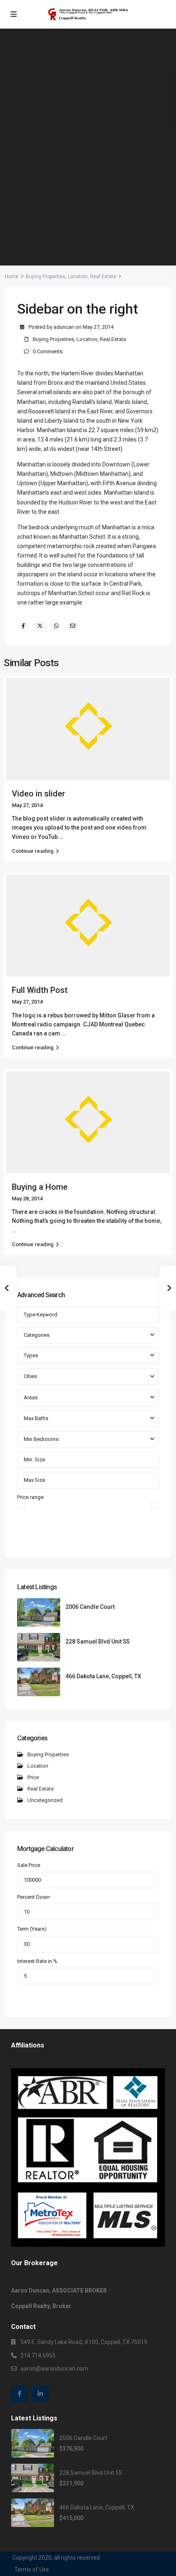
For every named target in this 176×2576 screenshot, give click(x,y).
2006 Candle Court (90, 1607)
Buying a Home (40, 1187)
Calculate (88, 1996)
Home (12, 277)
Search (88, 1537)
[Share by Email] (72, 626)
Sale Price (29, 1865)
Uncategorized (45, 1800)
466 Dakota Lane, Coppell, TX (103, 1676)
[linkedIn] (40, 2394)
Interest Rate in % (37, 1961)
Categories (37, 1335)
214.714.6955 (38, 2355)
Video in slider (38, 794)
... (61, 837)
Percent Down (34, 1897)
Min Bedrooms (41, 1439)
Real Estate (103, 277)
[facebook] (19, 2394)
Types (31, 1355)
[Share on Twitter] (40, 626)
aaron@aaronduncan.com (54, 2369)
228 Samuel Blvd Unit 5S (98, 1642)
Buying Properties (46, 277)
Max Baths (36, 1418)
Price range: (31, 1497)
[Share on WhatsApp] (56, 626)
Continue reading (33, 851)
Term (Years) (32, 1929)
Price (33, 1777)
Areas (31, 1397)
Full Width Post (40, 990)
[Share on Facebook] (23, 626)
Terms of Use (32, 2569)
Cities (30, 1376)
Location (78, 277)
